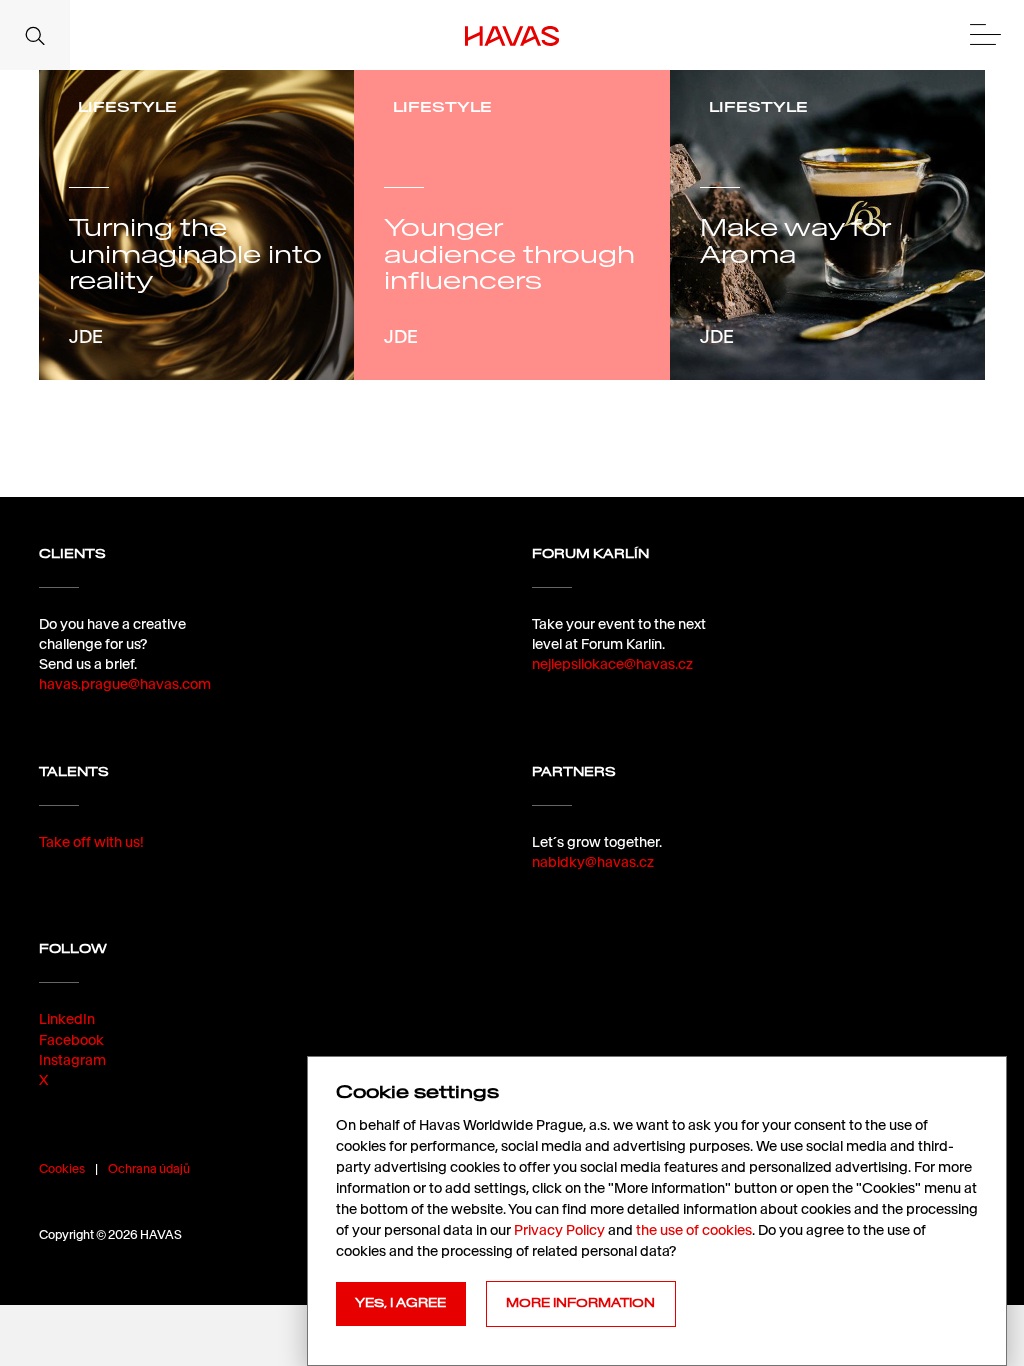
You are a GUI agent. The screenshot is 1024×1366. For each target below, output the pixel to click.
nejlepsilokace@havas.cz (612, 664)
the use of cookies (694, 1230)
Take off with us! (91, 842)
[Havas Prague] (512, 35)
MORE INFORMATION (580, 1303)
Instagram (72, 1060)
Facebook (71, 1040)
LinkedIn (67, 1019)
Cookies (62, 1168)
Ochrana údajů (149, 1168)
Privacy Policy (559, 1230)
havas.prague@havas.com (125, 684)
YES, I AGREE (400, 1303)
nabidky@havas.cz (593, 862)
